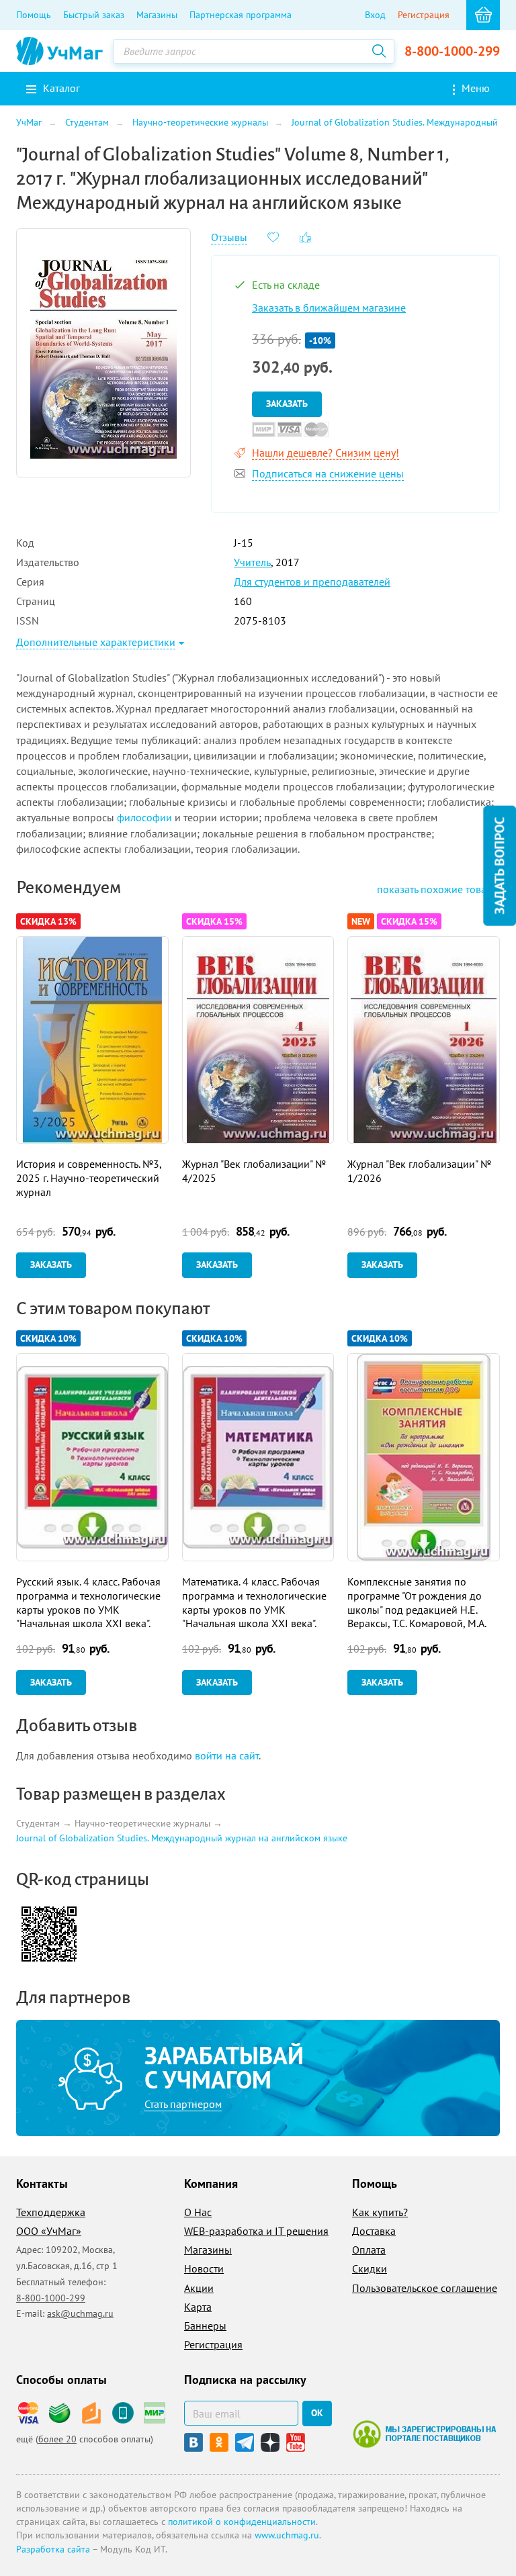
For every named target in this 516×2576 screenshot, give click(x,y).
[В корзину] (483, 15)
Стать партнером (183, 2104)
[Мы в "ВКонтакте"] (193, 2442)
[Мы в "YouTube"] (296, 2442)
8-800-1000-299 (452, 51)
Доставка (374, 2231)
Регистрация (424, 15)
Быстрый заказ (94, 15)
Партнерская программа (241, 15)
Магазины (157, 15)
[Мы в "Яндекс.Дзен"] (270, 2442)
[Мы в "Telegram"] (245, 2442)
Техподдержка (51, 2212)
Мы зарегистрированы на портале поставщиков (424, 2434)
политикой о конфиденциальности (242, 2522)
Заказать (287, 404)
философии (144, 817)
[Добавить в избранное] (273, 236)
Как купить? (380, 2212)
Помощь (34, 15)
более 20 (57, 2439)
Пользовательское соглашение (425, 2288)
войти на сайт (227, 1755)
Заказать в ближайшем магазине (329, 308)
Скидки (370, 2268)
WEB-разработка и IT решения (256, 2231)
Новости (204, 2268)
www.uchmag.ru (287, 2535)
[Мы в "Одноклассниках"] (219, 2442)
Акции (199, 2288)
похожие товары (438, 889)
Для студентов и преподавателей (312, 582)
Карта (198, 2307)
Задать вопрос (499, 865)
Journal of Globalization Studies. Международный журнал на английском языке (182, 1838)
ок (317, 2413)
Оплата (369, 2250)
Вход (375, 15)
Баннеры (205, 2326)
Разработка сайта (53, 2549)
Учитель (252, 562)
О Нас (198, 2212)
